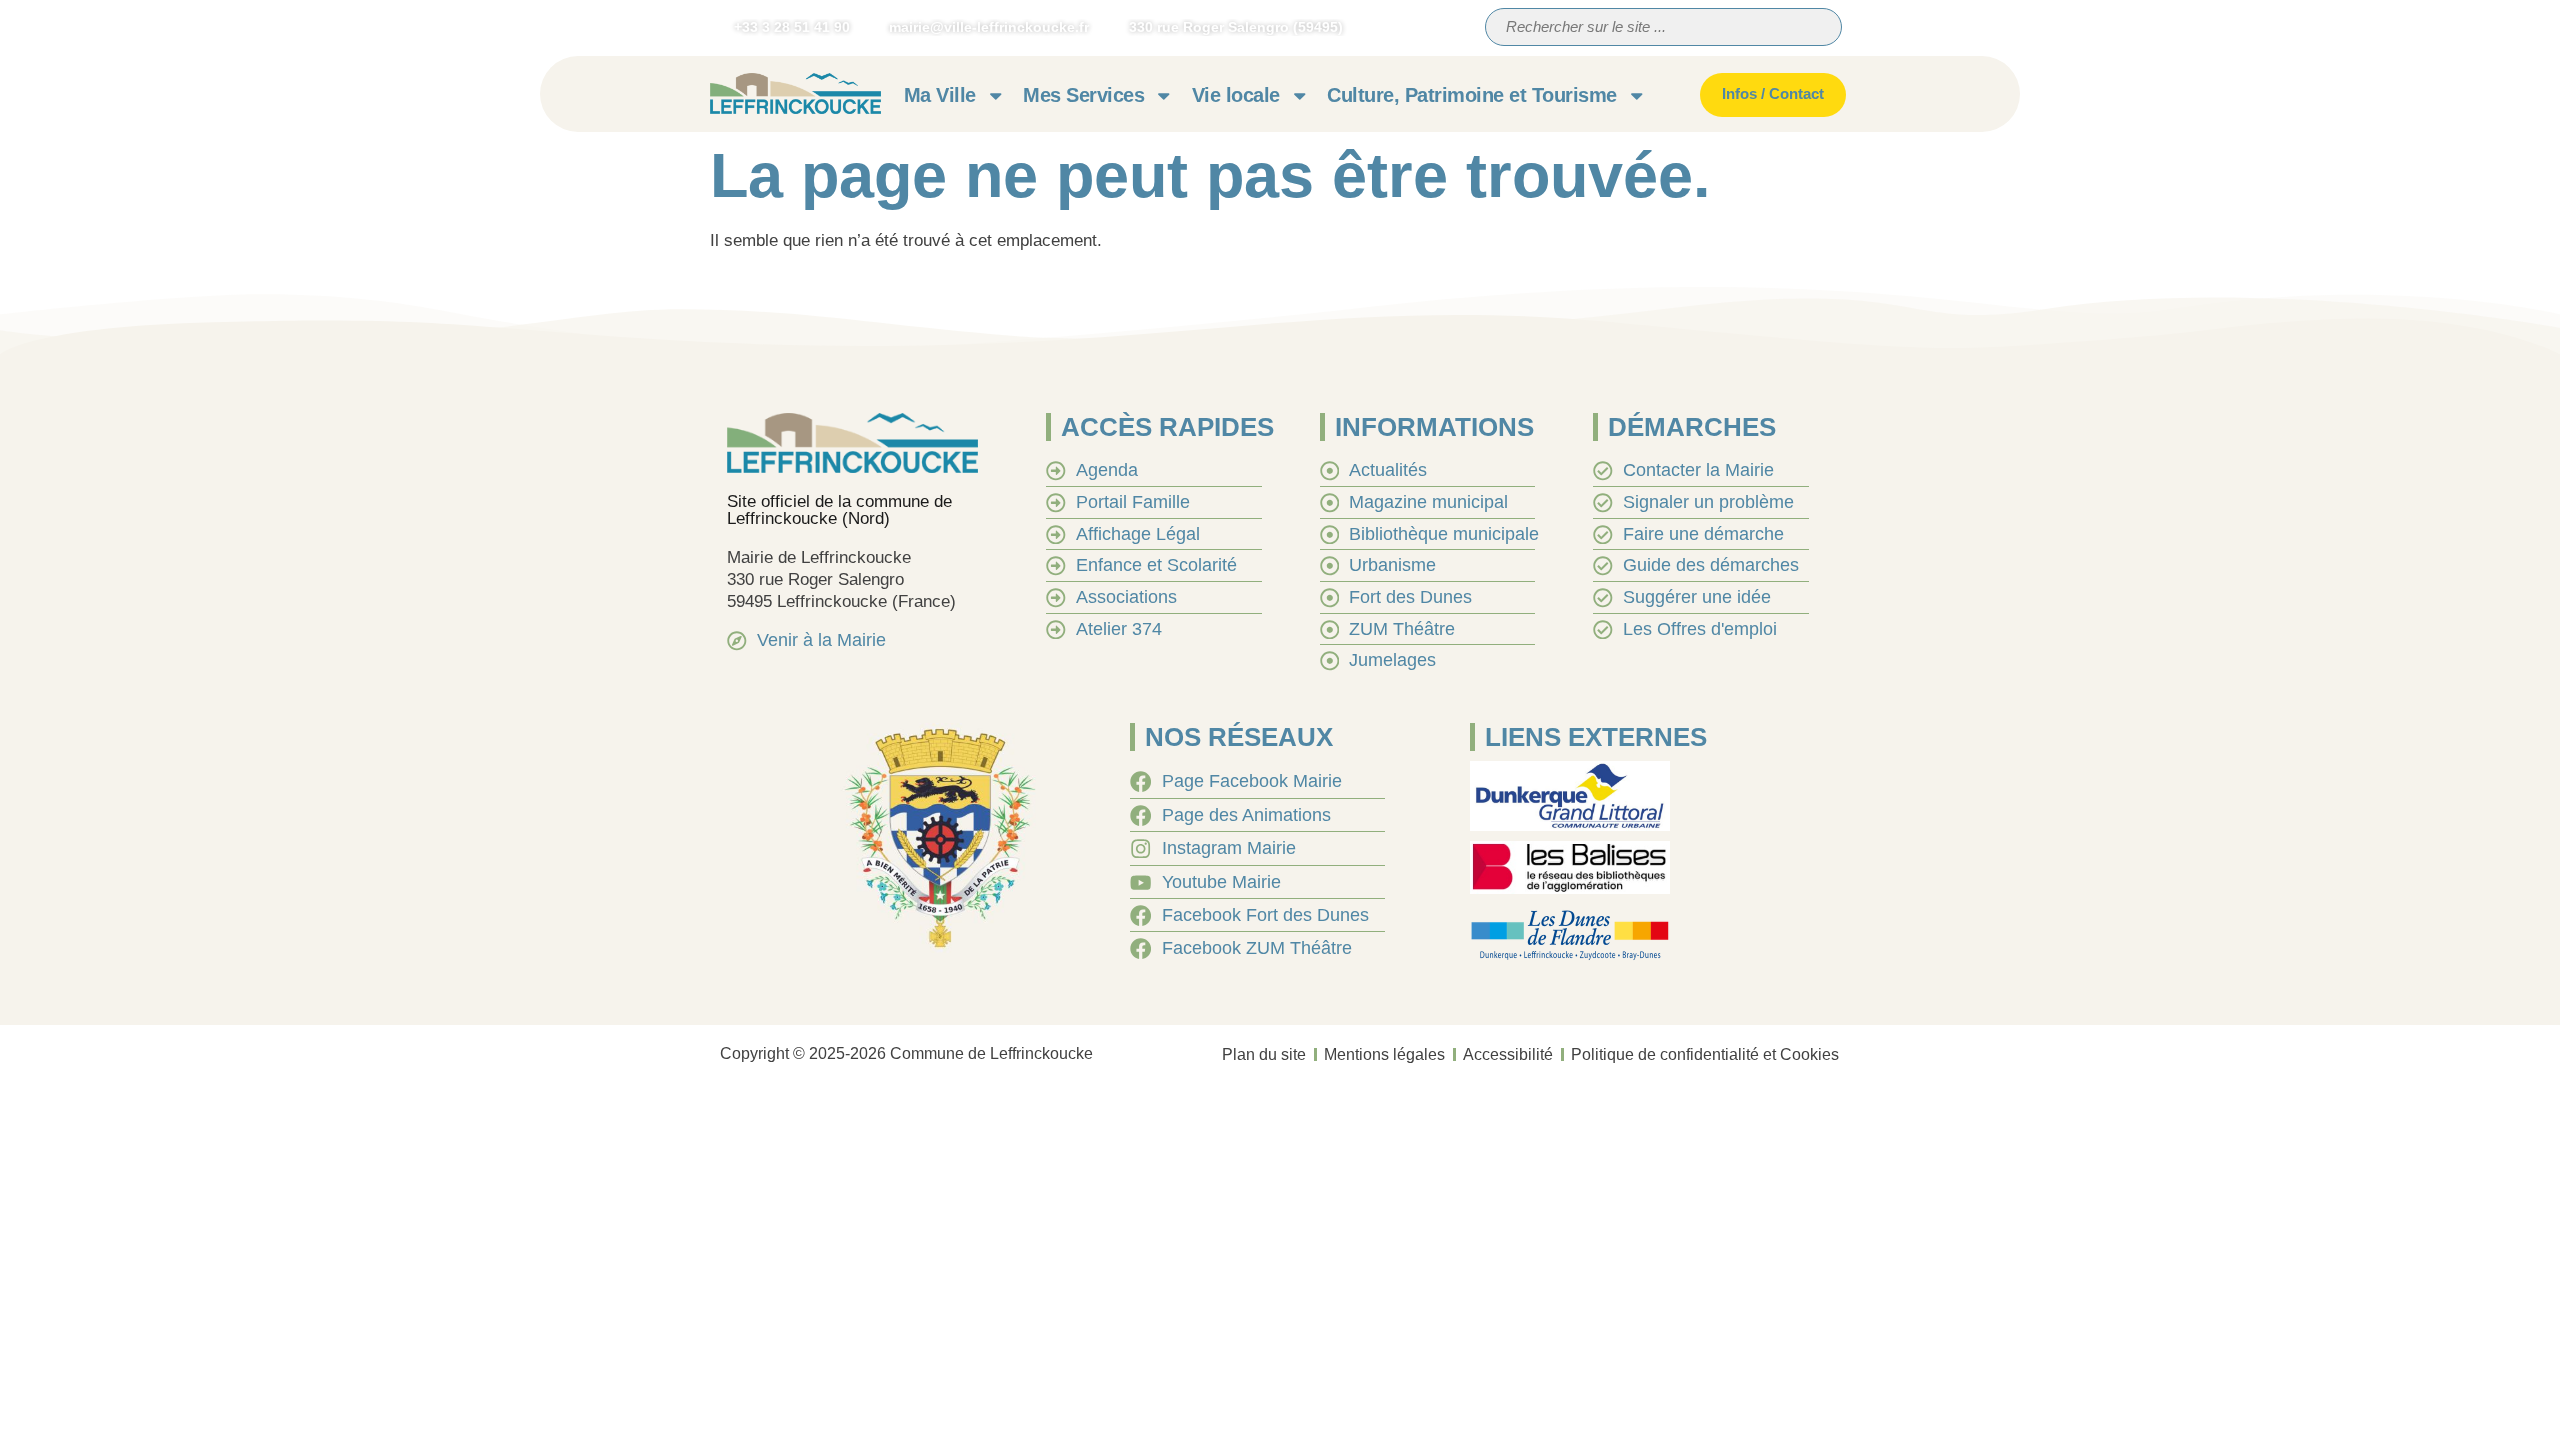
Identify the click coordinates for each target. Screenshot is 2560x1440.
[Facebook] (1358, 27)
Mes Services (1083, 95)
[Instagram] (1396, 27)
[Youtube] (1434, 27)
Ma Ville (940, 95)
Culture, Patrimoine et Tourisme (1472, 95)
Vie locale (1236, 95)
